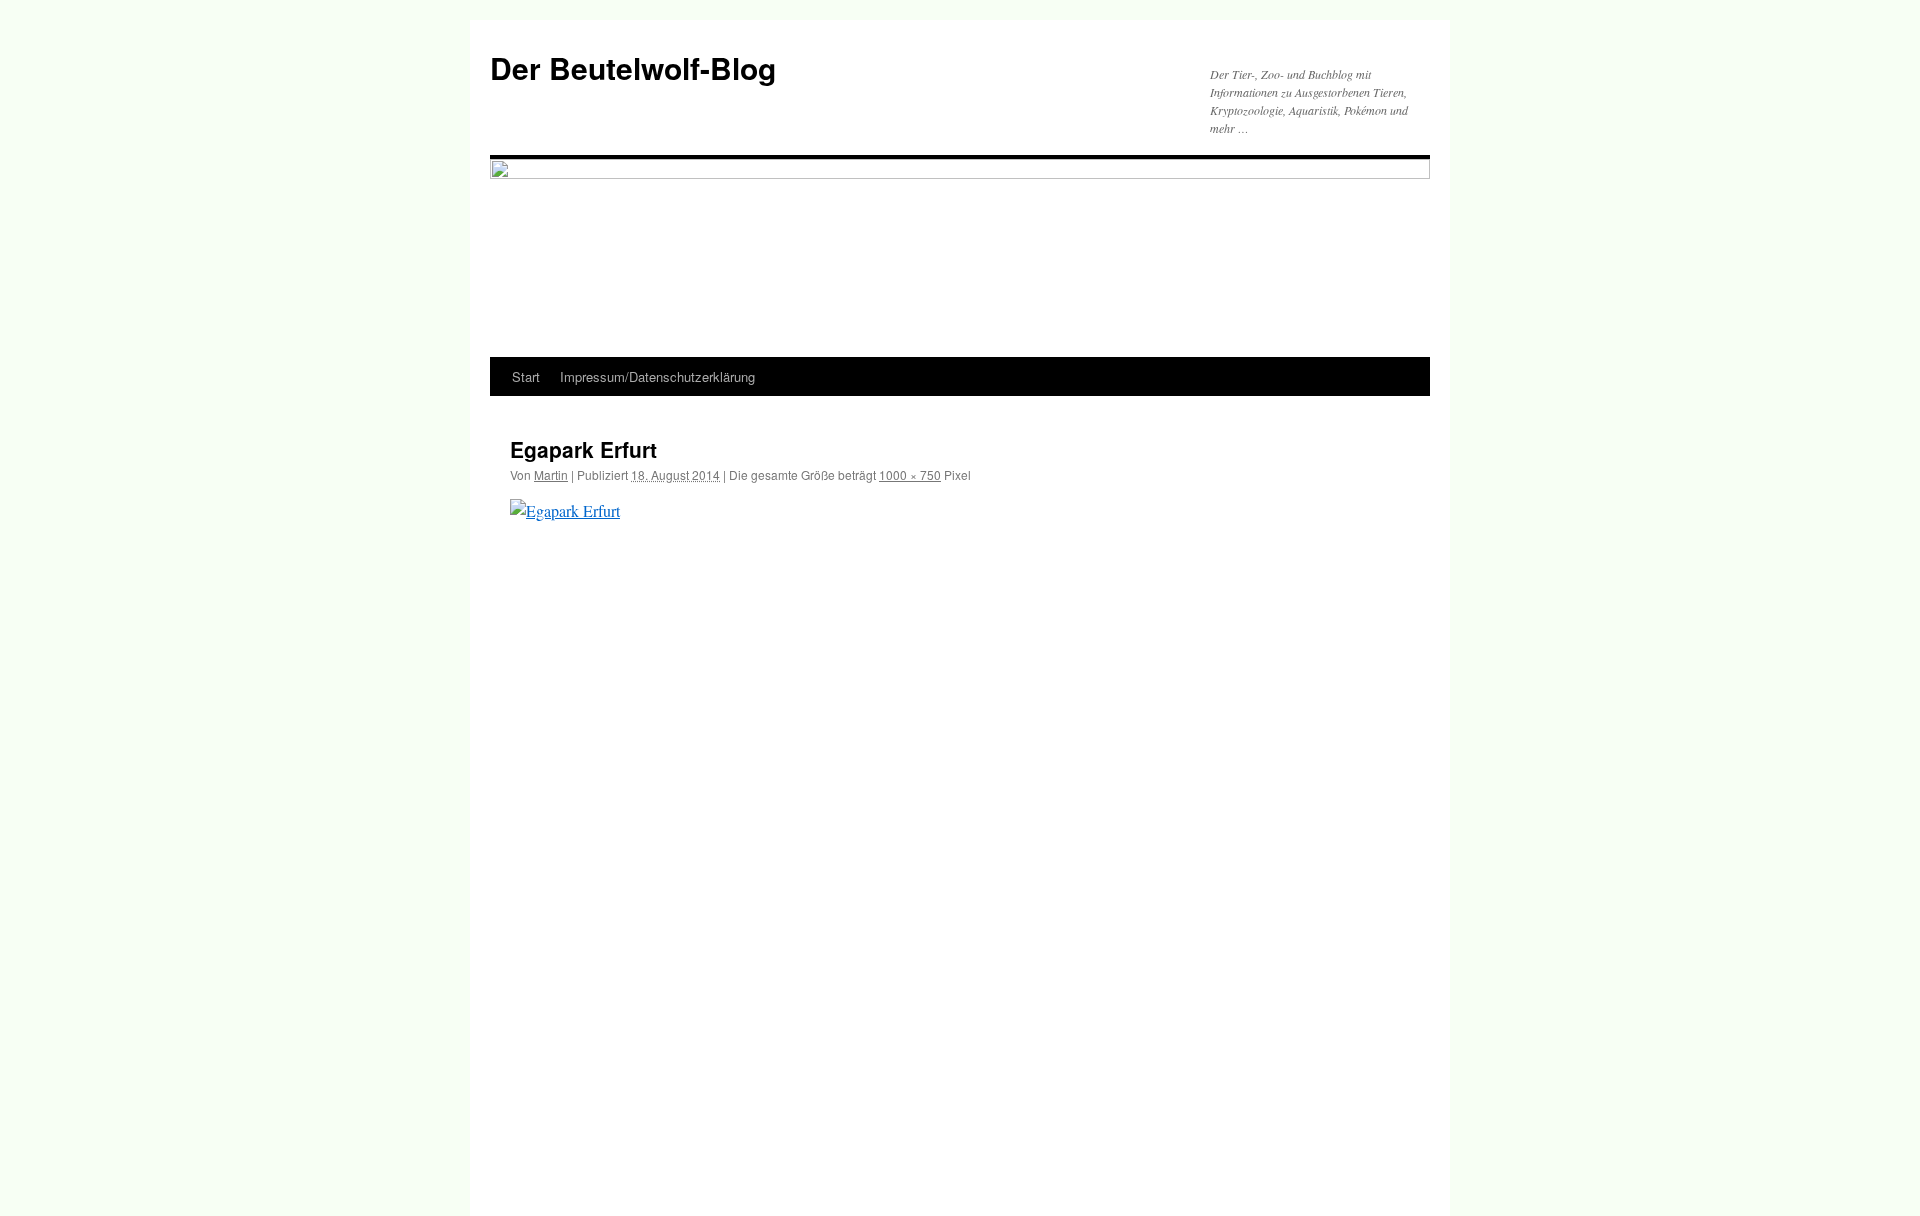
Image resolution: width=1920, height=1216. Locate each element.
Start (526, 376)
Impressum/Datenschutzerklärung (657, 376)
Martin (551, 474)
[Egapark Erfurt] (960, 836)
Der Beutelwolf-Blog (633, 67)
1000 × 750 (910, 474)
